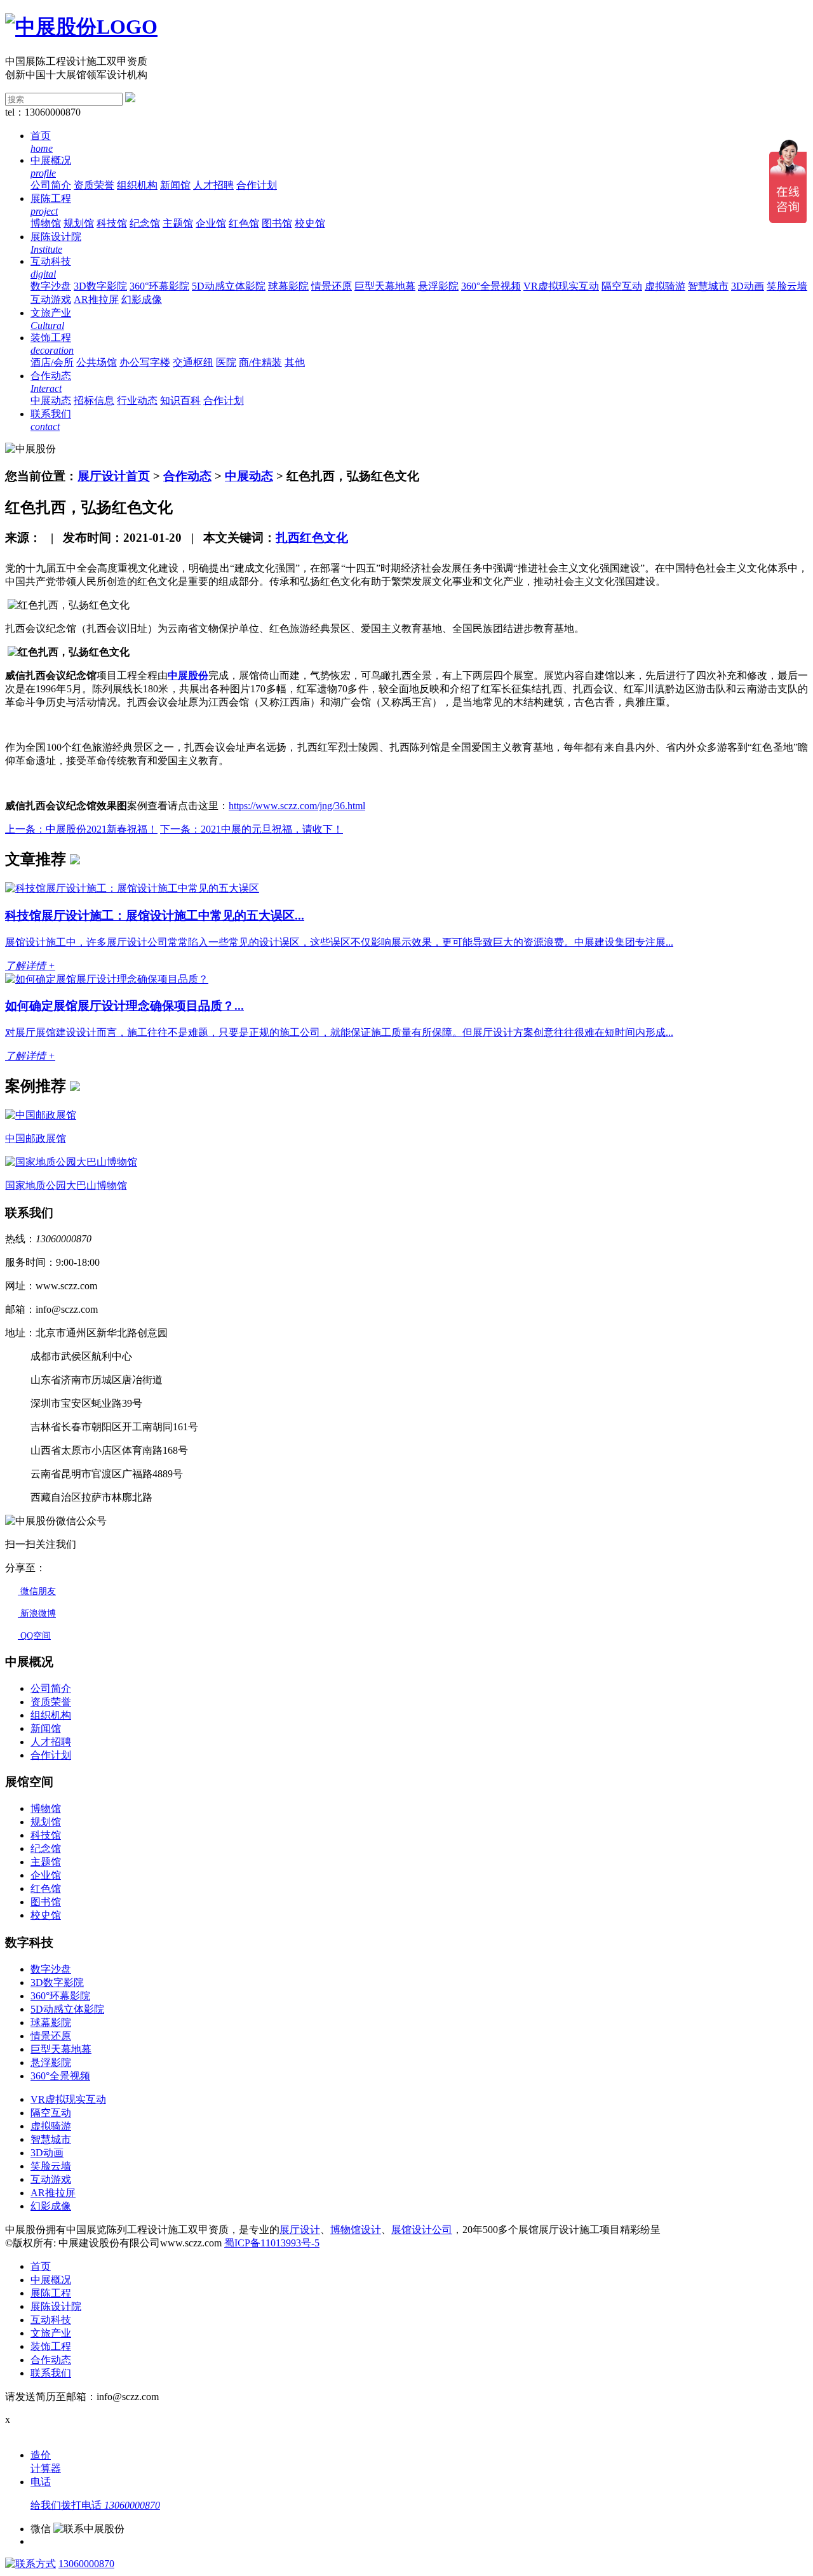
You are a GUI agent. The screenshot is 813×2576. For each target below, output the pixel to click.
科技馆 (112, 223)
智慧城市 (708, 286)
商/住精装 (260, 362)
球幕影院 (288, 286)
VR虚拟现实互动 (561, 286)
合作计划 (257, 185)
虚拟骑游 (665, 286)
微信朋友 (37, 1591)
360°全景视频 (491, 286)
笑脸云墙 (787, 286)
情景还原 (332, 286)
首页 (41, 2266)
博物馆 (46, 223)
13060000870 (86, 2564)
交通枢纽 (193, 362)
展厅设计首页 (114, 476)
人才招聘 (213, 185)
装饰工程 (51, 2346)
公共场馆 (97, 362)
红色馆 (244, 223)
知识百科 (180, 400)
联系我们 (51, 2373)
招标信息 (94, 400)
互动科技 (51, 2320)
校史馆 (310, 223)
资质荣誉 (94, 185)
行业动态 (137, 400)
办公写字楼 (145, 362)
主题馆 (178, 223)
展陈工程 (51, 2293)
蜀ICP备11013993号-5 (272, 2243)
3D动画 (748, 286)
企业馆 (211, 223)
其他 (295, 362)
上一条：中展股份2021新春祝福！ (81, 829)
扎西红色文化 (312, 538)
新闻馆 (175, 185)
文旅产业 (51, 2333)
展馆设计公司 (422, 2230)
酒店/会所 (52, 362)
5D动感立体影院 (229, 286)
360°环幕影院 (159, 286)
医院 (226, 362)
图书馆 (277, 223)
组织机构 (137, 185)
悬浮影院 (438, 286)
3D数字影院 (100, 286)
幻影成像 (142, 299)
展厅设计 (300, 2230)
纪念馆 (145, 223)
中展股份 (188, 675)
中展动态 (51, 400)
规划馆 (79, 223)
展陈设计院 (56, 2306)
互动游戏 (51, 299)
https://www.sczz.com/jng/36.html (297, 806)
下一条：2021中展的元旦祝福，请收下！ (252, 829)
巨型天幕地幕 (385, 286)
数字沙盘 (51, 286)
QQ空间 (34, 1636)
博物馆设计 (356, 2230)
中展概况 (51, 2280)
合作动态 (187, 476)
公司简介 (51, 185)
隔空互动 (622, 286)
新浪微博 (37, 1613)
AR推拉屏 (96, 299)
